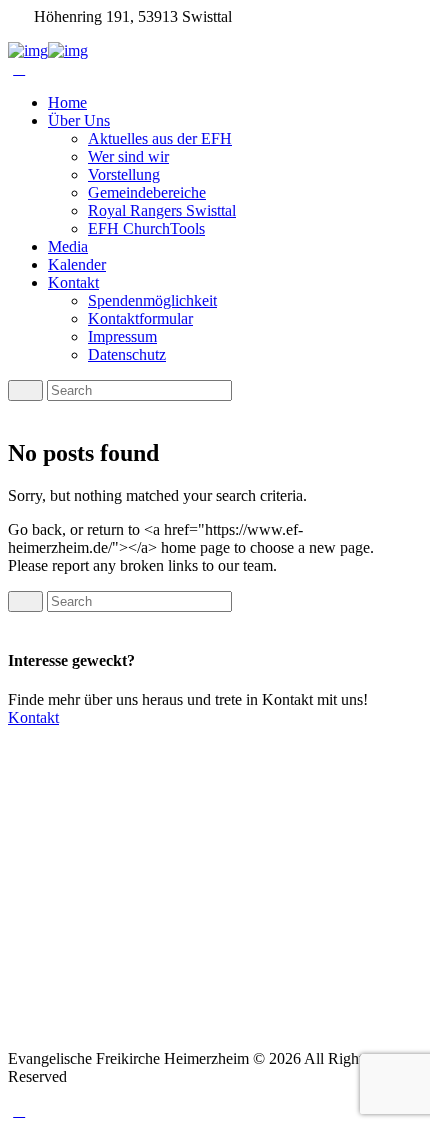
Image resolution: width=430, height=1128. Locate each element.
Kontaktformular (140, 318)
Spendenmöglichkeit (152, 300)
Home (67, 102)
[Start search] (25, 601)
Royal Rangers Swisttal (162, 210)
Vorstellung (124, 174)
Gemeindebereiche (147, 192)
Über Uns (79, 120)
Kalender (77, 264)
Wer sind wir (128, 156)
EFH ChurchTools (146, 228)
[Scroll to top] (19, 1110)
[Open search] (25, 390)
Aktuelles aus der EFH (160, 138)
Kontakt (73, 282)
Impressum (122, 336)
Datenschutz (127, 354)
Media (68, 246)
